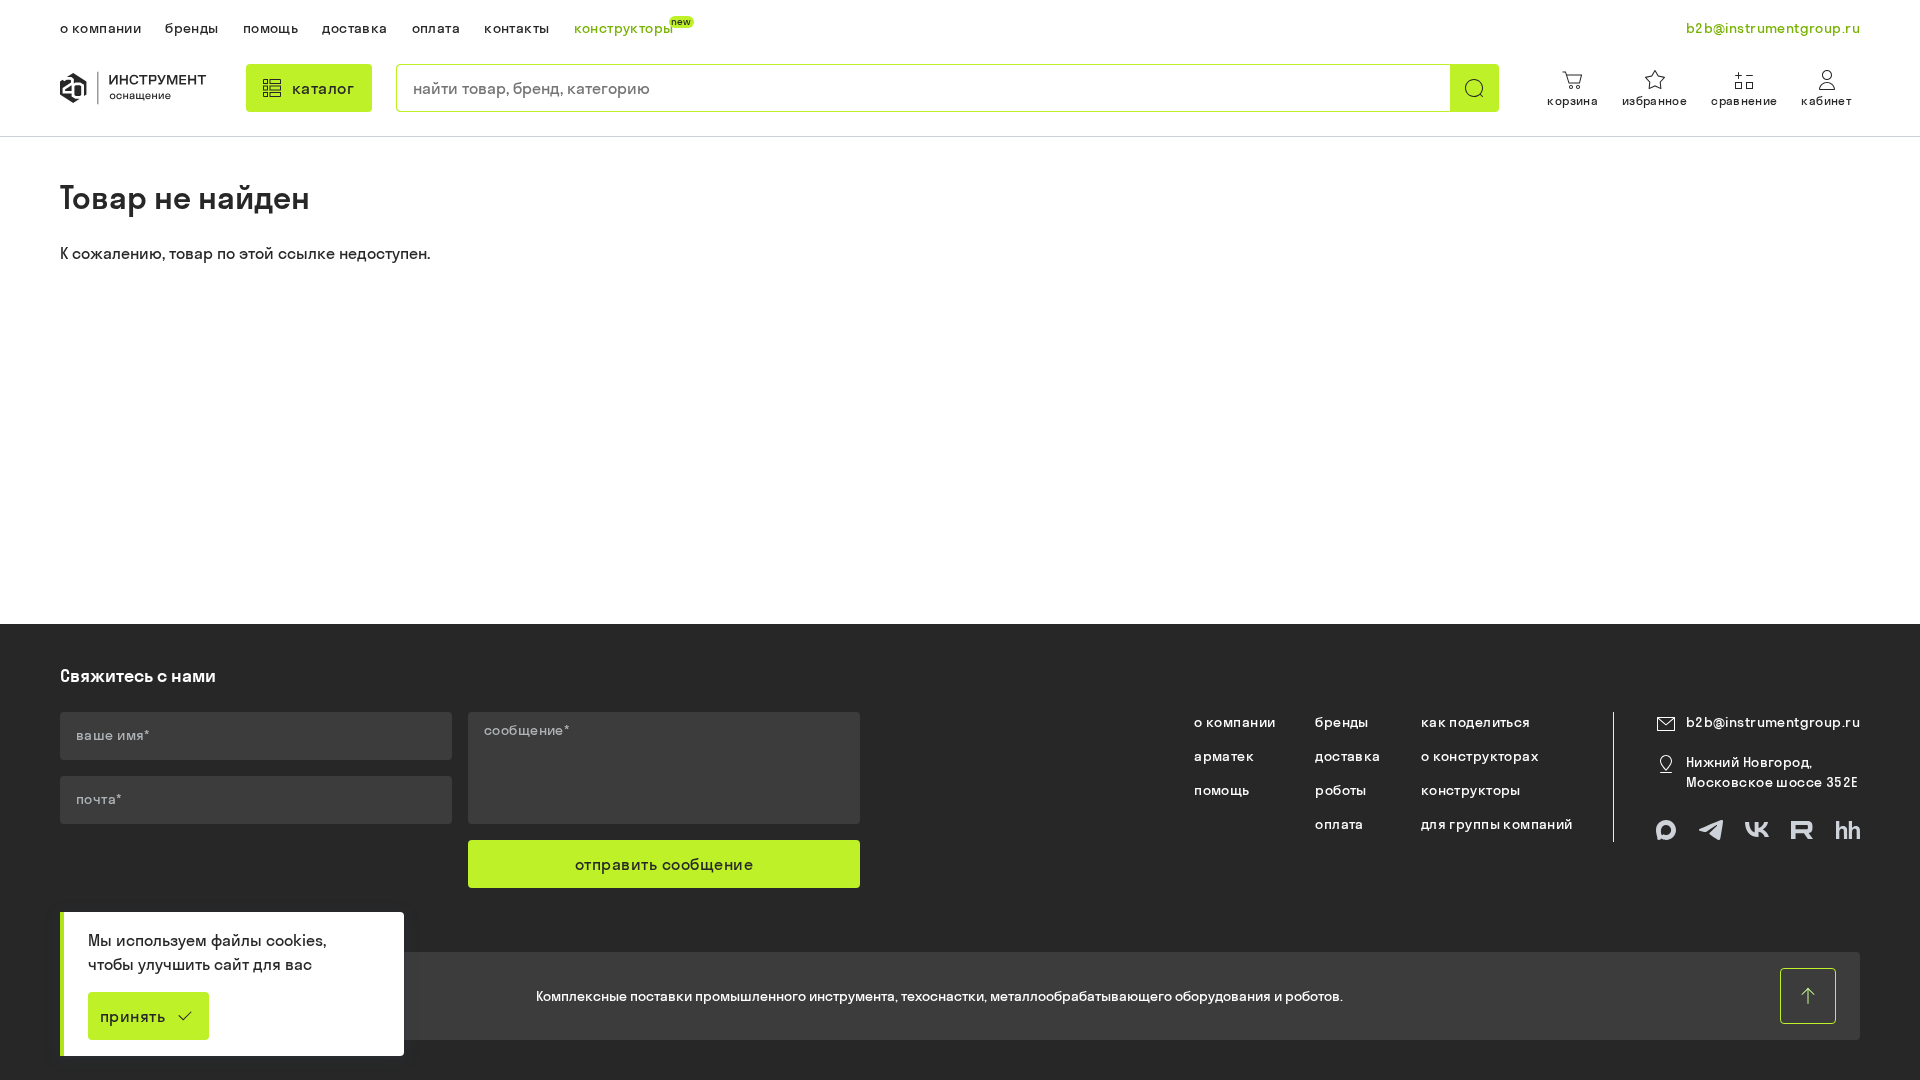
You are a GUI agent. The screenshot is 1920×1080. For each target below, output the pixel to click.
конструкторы (1471, 790)
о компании (1234, 722)
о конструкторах (1479, 756)
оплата (1339, 824)
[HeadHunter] (1848, 830)
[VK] (1757, 830)
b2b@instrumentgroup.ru (1773, 722)
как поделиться (1476, 722)
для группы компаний (1497, 824)
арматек (1224, 756)
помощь (1222, 790)
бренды (1342, 722)
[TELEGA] (1711, 830)
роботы (1341, 790)
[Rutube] (1802, 830)
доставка (1347, 756)
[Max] (1666, 830)
